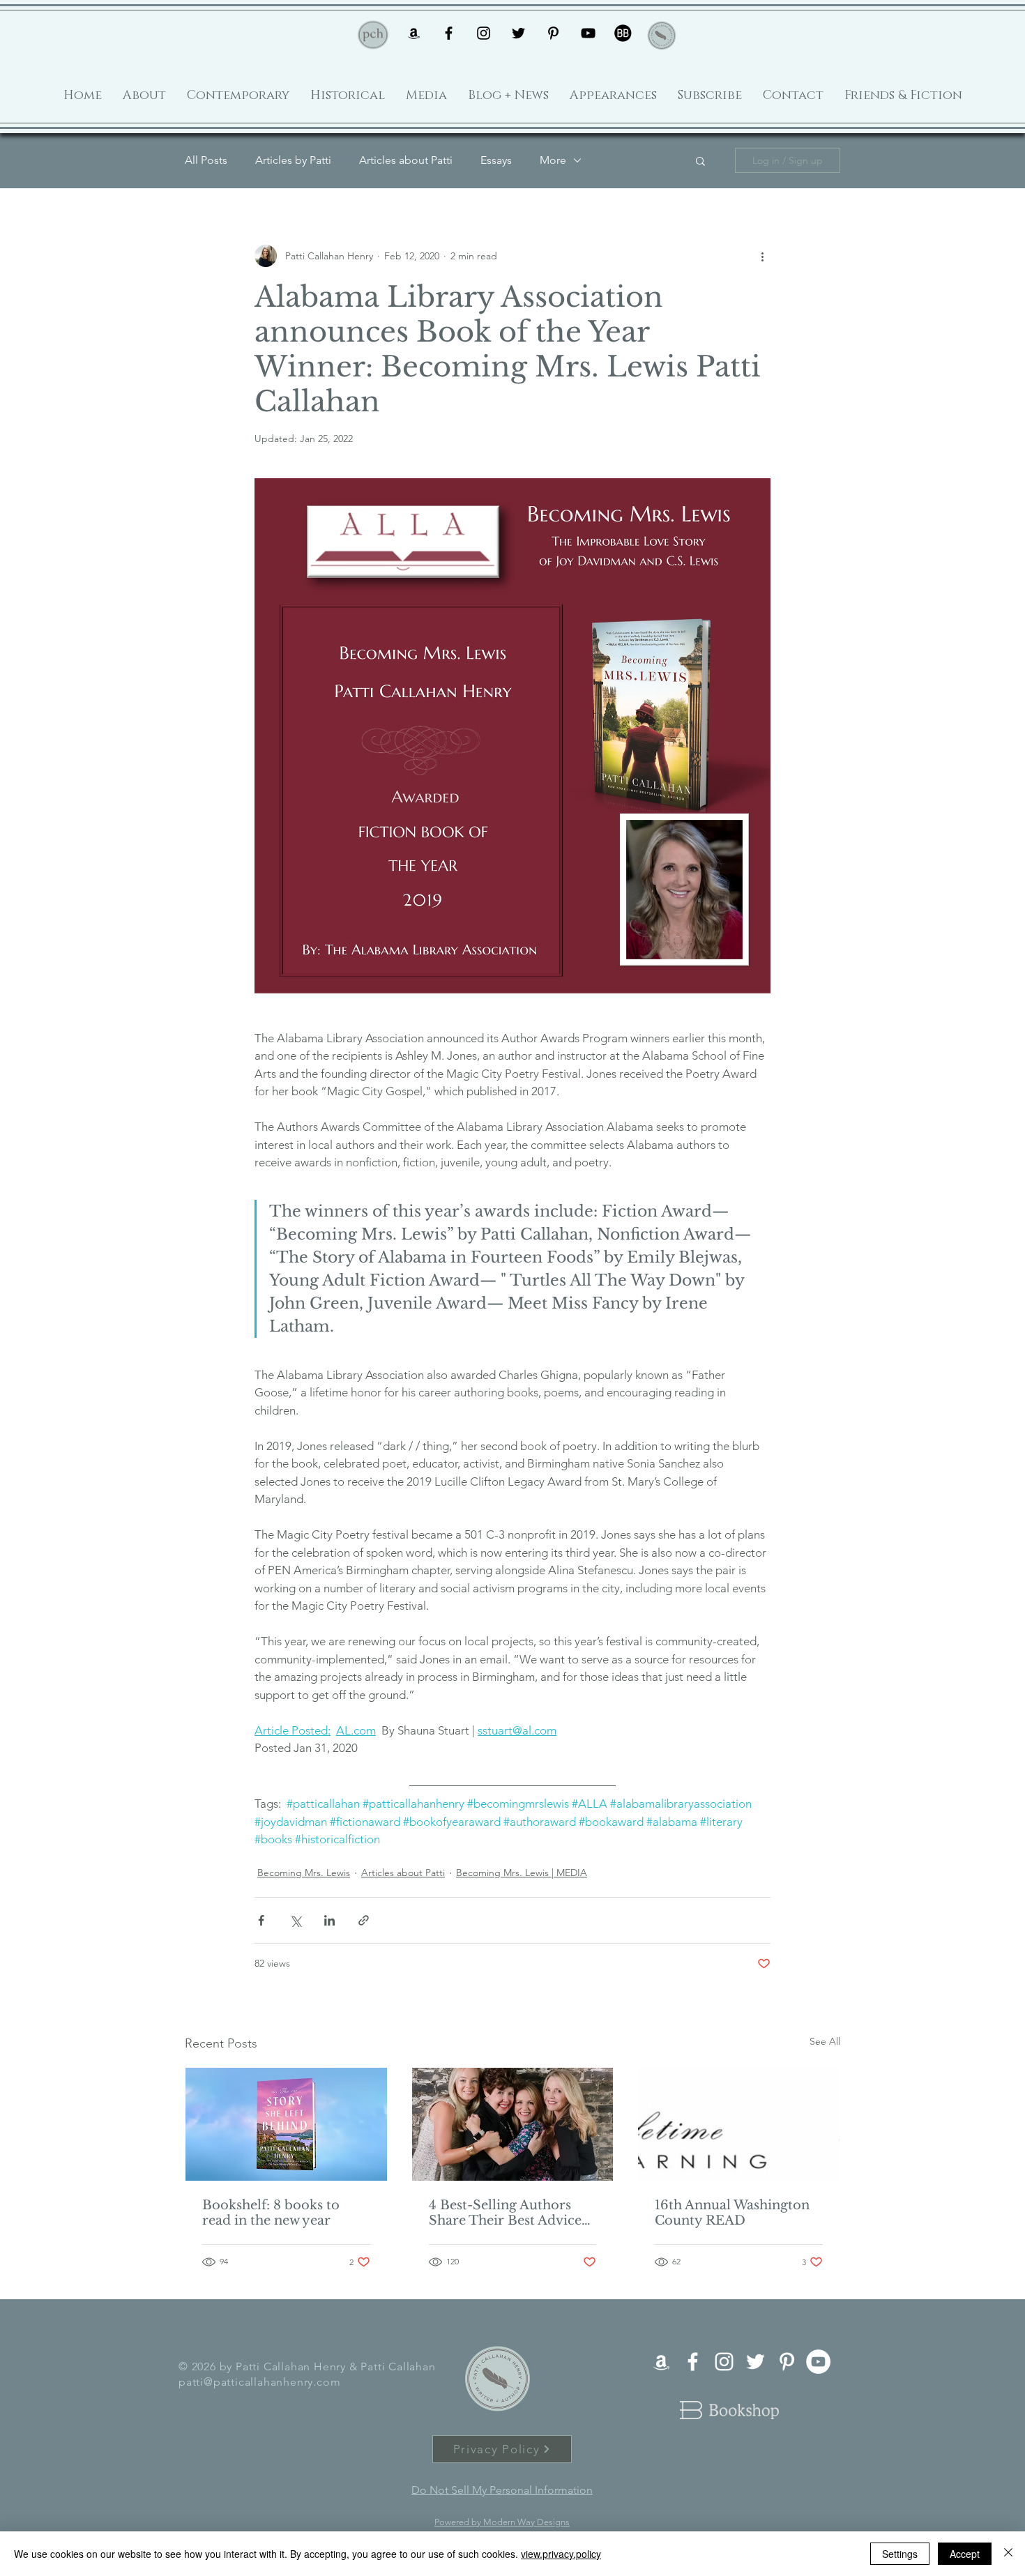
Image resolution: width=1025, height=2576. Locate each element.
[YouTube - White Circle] (818, 2362)
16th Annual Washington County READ (732, 2213)
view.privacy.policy (561, 2554)
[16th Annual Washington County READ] (739, 2124)
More (553, 160)
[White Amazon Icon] (661, 2362)
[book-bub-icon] (623, 33)
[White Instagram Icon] (724, 2362)
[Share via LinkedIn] (329, 1920)
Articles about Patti (406, 160)
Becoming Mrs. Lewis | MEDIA (522, 1873)
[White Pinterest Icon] (787, 2362)
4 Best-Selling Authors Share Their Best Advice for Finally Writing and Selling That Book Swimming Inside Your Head (505, 2213)
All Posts (206, 160)
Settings (900, 2554)
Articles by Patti (293, 160)
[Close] (1008, 2554)
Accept (965, 2554)
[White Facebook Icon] (693, 2362)
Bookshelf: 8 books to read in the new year (271, 2213)
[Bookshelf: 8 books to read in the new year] (286, 2124)
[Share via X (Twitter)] (295, 1920)
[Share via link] (364, 1920)
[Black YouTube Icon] (588, 33)
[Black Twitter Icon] (518, 33)
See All (825, 2041)
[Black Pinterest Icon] (553, 33)
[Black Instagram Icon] (484, 33)
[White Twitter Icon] (756, 2362)
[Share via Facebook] (261, 1920)
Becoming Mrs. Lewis (304, 1873)
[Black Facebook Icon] (449, 33)
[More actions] (762, 256)
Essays (496, 160)
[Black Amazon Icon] (414, 33)
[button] (700, 160)
